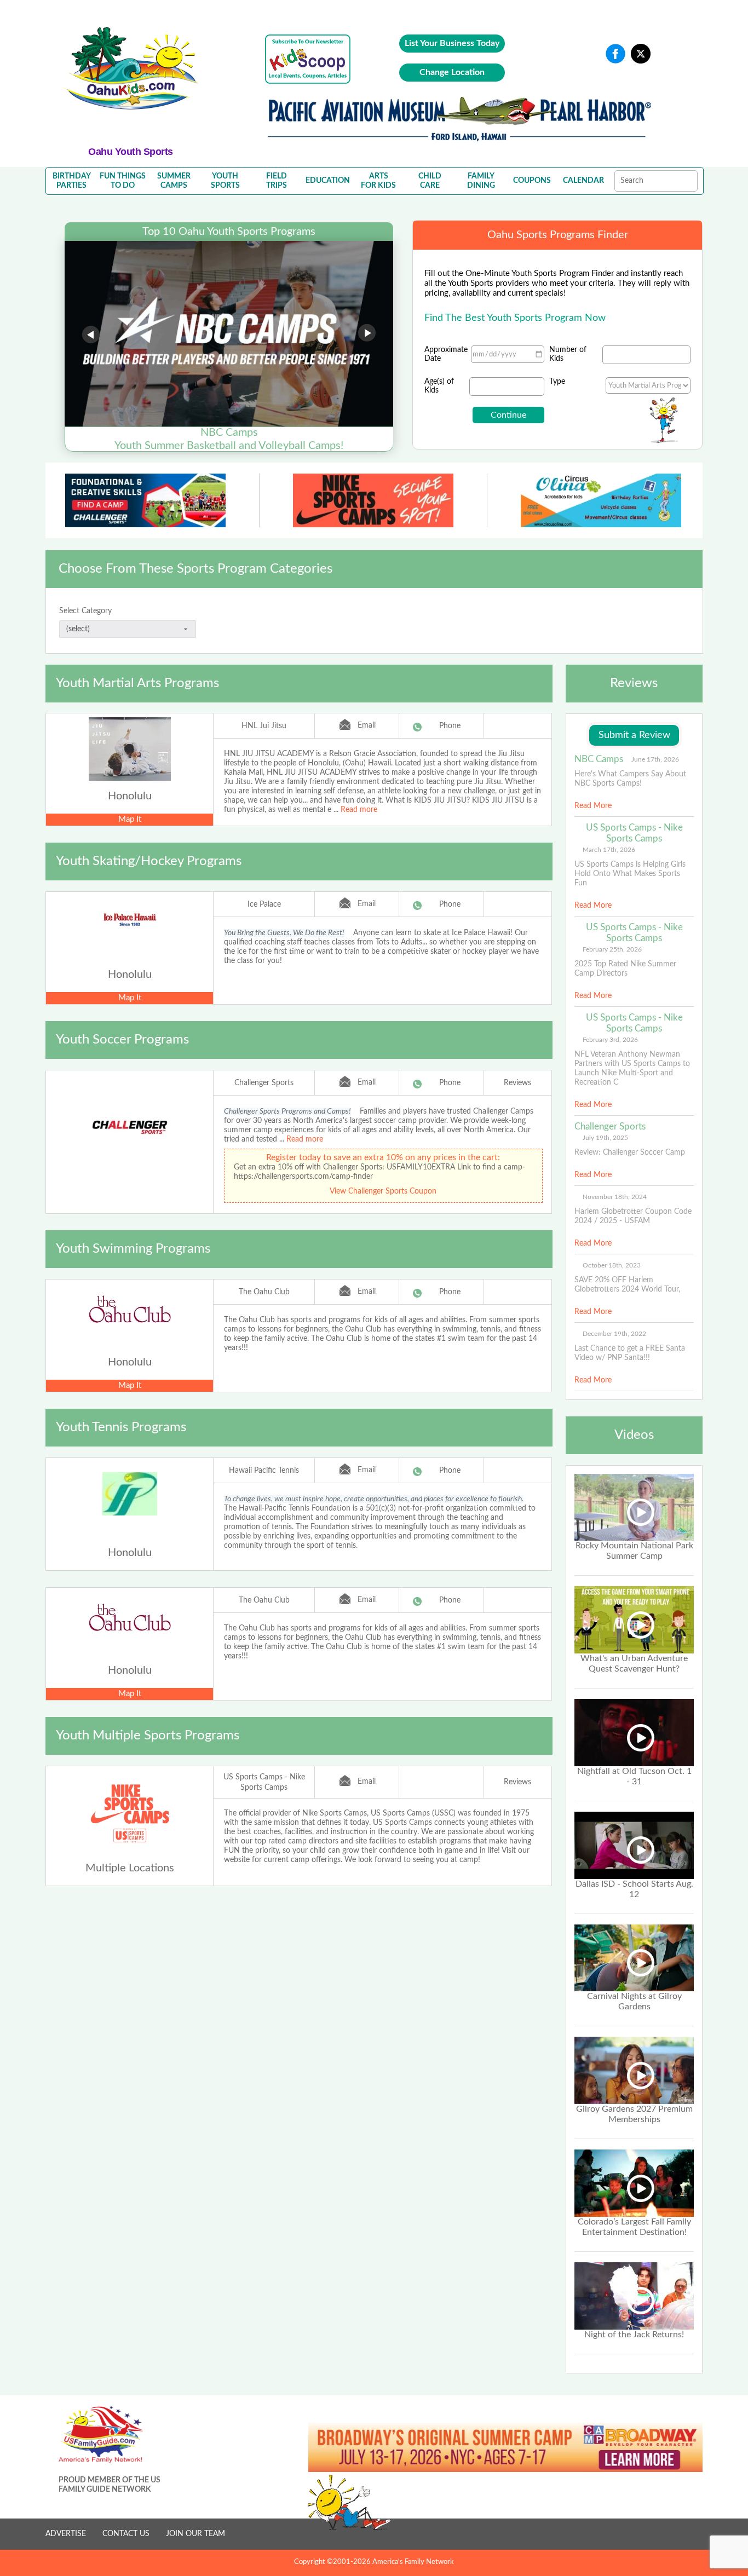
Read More (593, 806)
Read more (359, 810)
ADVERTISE (66, 2534)
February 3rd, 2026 (610, 1040)
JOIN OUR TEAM (195, 2534)
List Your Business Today (452, 43)
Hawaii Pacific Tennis (264, 1471)
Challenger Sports (264, 1083)
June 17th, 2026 (655, 759)
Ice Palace (264, 904)
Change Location (452, 72)
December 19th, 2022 (614, 1334)
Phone (450, 726)
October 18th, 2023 (612, 1265)
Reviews (517, 1083)
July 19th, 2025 (605, 1138)
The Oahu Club (264, 1292)
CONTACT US (126, 2534)
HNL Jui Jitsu (264, 726)
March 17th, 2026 (609, 850)
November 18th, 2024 (615, 1197)
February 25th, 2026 (612, 949)
